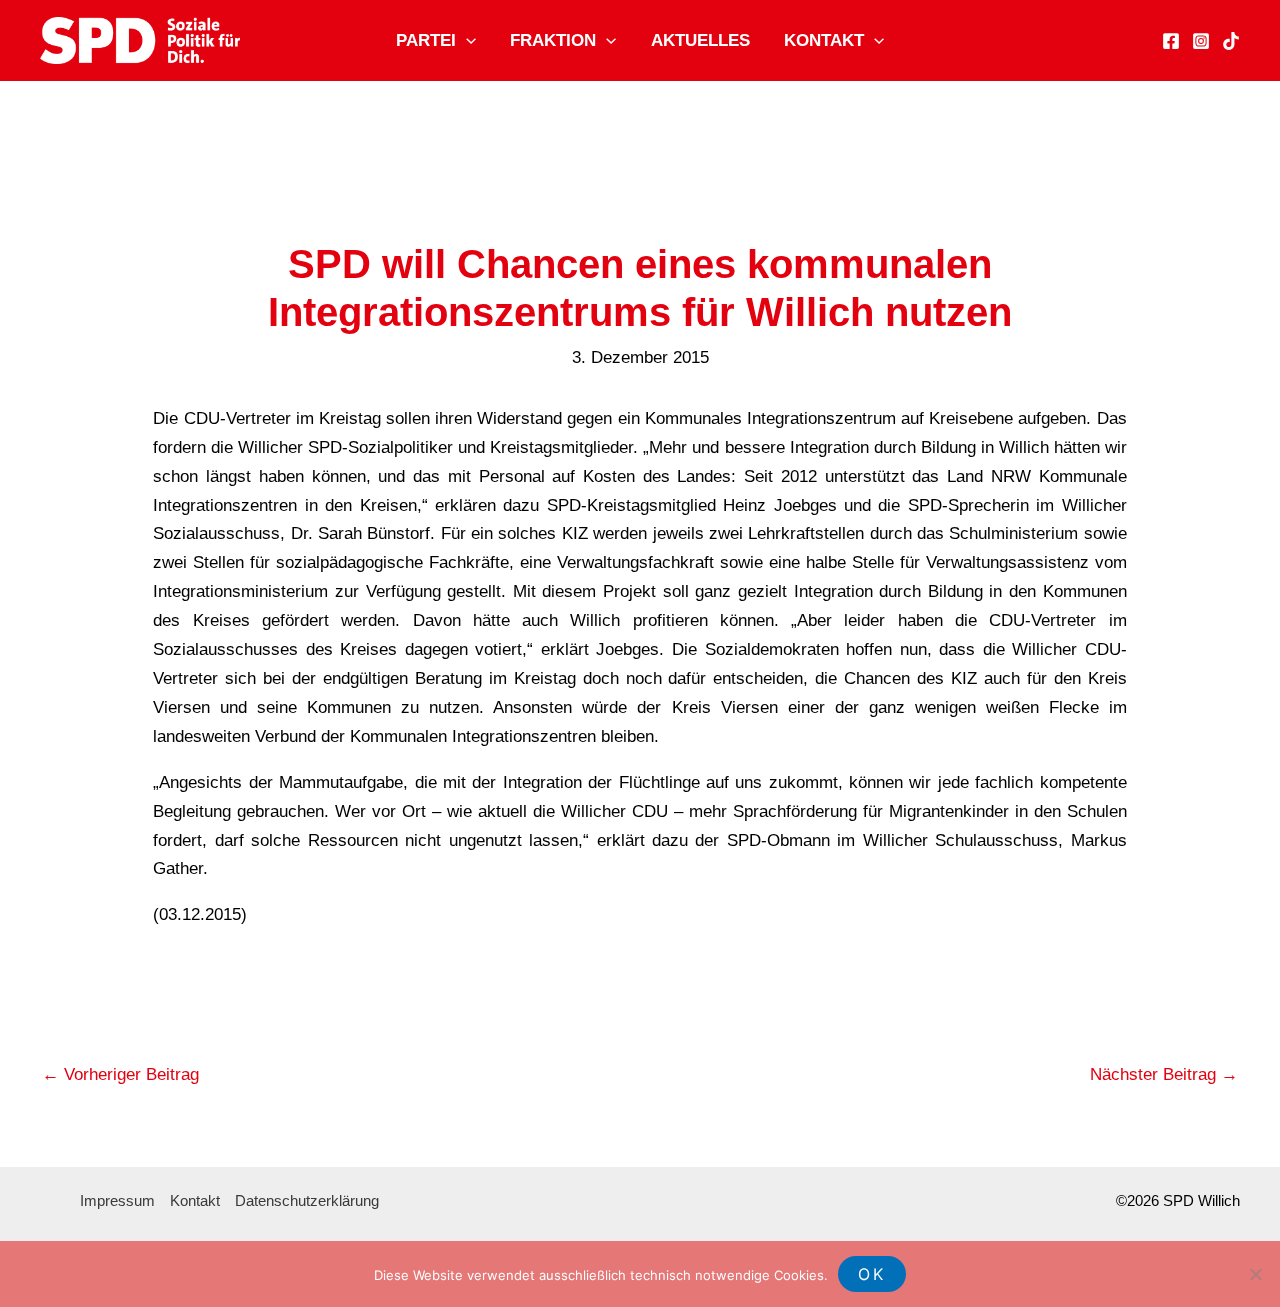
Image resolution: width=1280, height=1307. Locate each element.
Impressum (117, 1200)
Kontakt (824, 40)
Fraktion (553, 40)
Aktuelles (700, 40)
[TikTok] (1231, 41)
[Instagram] (1201, 41)
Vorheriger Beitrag (120, 1074)
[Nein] (1255, 1274)
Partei (426, 40)
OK (872, 1274)
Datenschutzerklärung (307, 1200)
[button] (466, 41)
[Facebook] (1171, 41)
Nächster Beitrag (1164, 1074)
